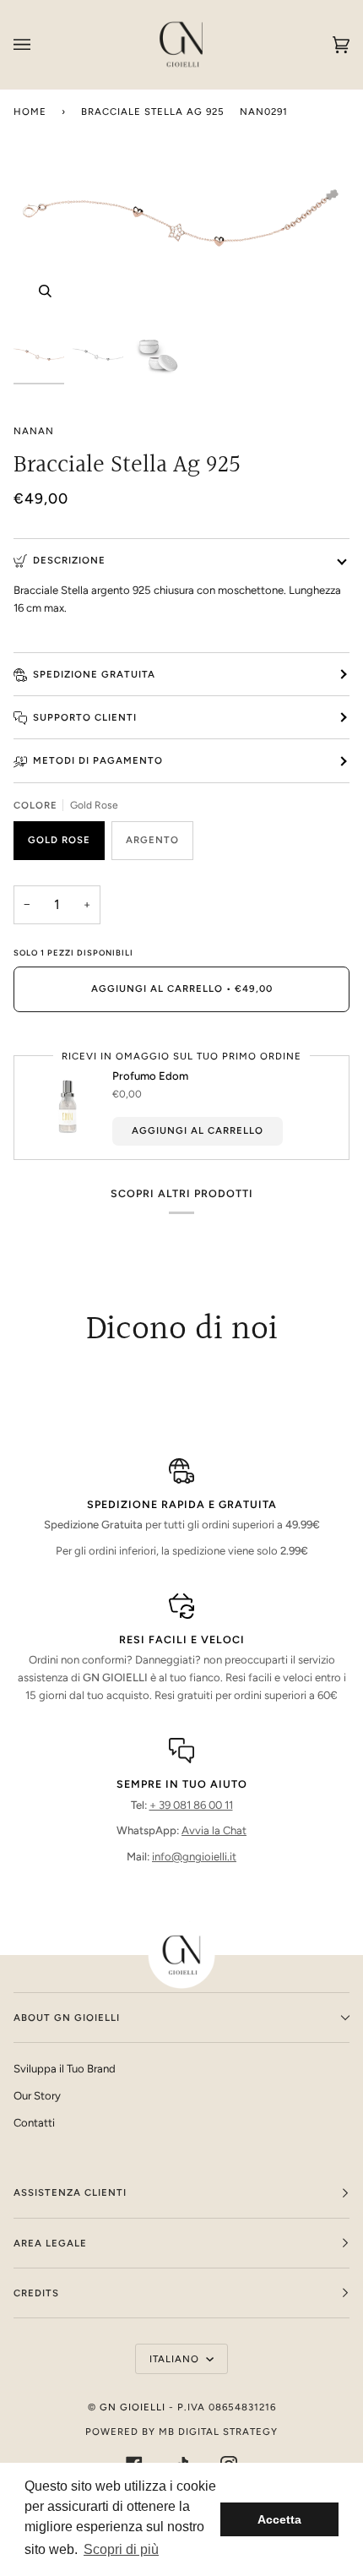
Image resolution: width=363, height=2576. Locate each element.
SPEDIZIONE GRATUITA (94, 674)
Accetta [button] (279, 2519)
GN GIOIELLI (133, 2407)
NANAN (34, 431)
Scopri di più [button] (121, 2549)
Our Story (37, 2096)
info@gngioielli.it (194, 1857)
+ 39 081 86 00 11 (191, 1805)
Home (30, 112)
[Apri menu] (39, 44)
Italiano (176, 2359)
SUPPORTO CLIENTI (85, 717)
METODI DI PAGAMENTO (98, 760)
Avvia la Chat (214, 1830)
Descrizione (69, 560)
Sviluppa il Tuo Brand (65, 2069)
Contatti (34, 2123)
